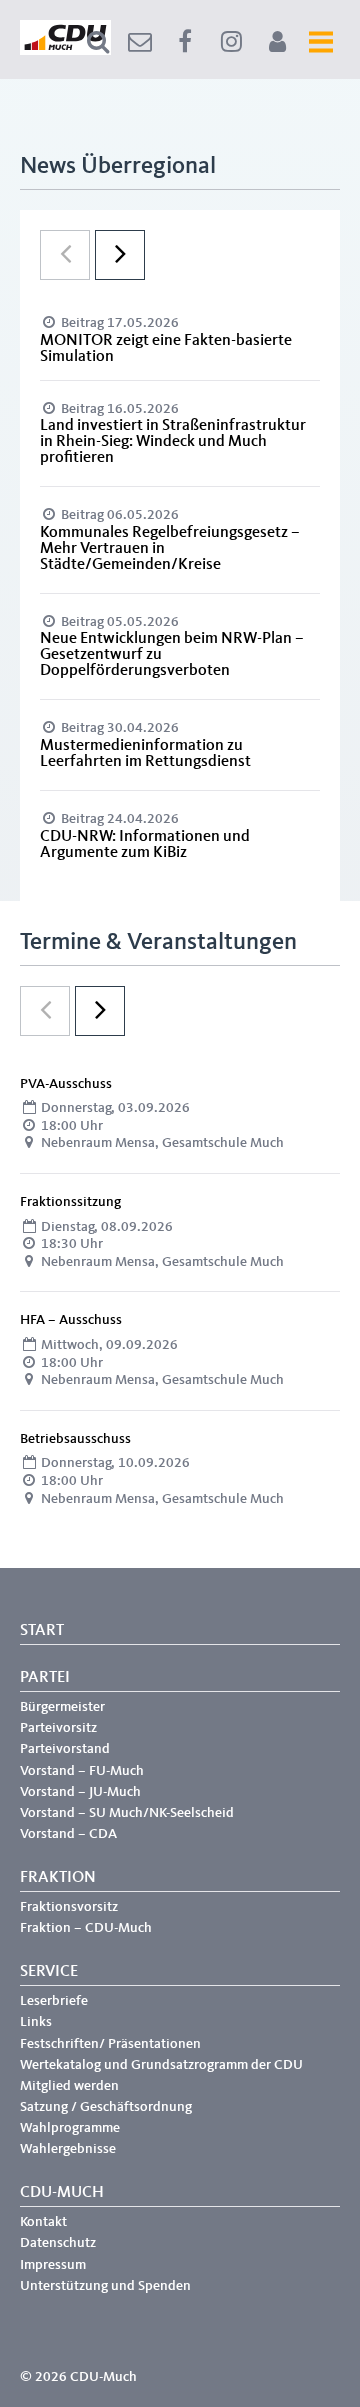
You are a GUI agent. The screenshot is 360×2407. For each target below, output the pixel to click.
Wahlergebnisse (68, 2149)
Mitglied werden (69, 2086)
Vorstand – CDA (68, 1834)
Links (36, 2022)
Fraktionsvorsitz (69, 1907)
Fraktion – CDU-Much (86, 1928)
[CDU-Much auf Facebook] (185, 42)
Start (42, 1631)
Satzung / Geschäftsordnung (106, 2107)
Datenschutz (58, 2243)
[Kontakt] (140, 42)
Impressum (53, 2265)
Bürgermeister (62, 1707)
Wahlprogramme (70, 2128)
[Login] (277, 42)
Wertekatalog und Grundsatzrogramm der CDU (161, 2065)
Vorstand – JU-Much (80, 1792)
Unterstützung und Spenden (105, 2286)
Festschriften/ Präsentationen (110, 2044)
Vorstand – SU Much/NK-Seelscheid (127, 1813)
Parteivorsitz (58, 1728)
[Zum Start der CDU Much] (65, 51)
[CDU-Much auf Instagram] (231, 42)
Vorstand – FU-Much (82, 1771)
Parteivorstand (65, 1749)
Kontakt (43, 2222)
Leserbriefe (54, 2001)
